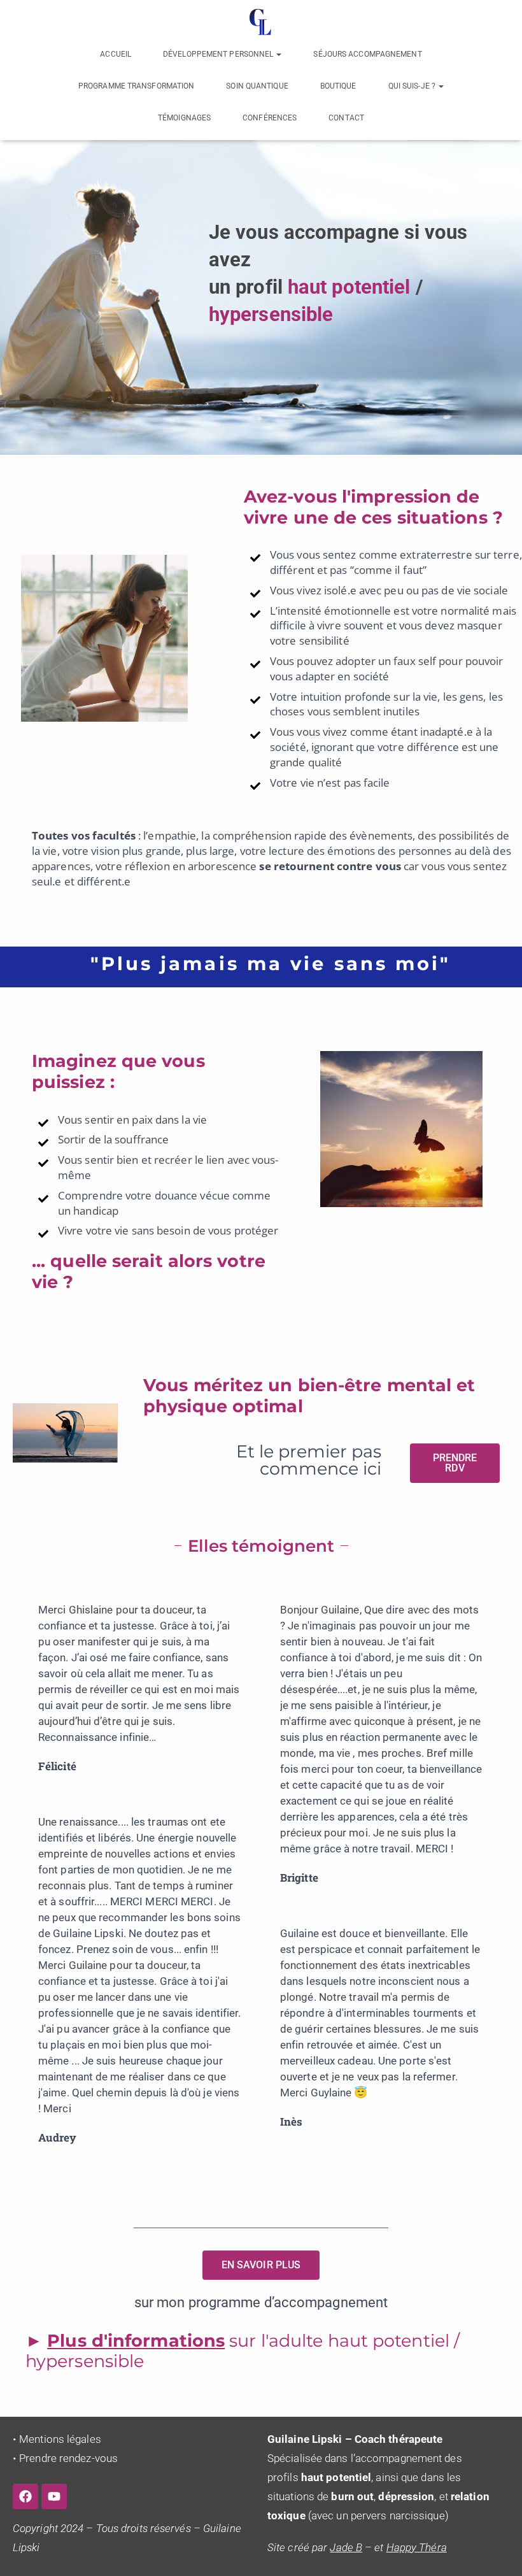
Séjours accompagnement (367, 54)
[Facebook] (25, 2496)
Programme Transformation (136, 86)
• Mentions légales (57, 2439)
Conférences (270, 118)
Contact (346, 118)
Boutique (338, 86)
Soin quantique (257, 86)
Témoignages (184, 118)
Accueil (116, 54)
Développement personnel (219, 54)
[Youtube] (54, 2496)
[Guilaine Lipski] (261, 22)
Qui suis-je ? (413, 86)
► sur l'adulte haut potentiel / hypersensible (243, 2351)
